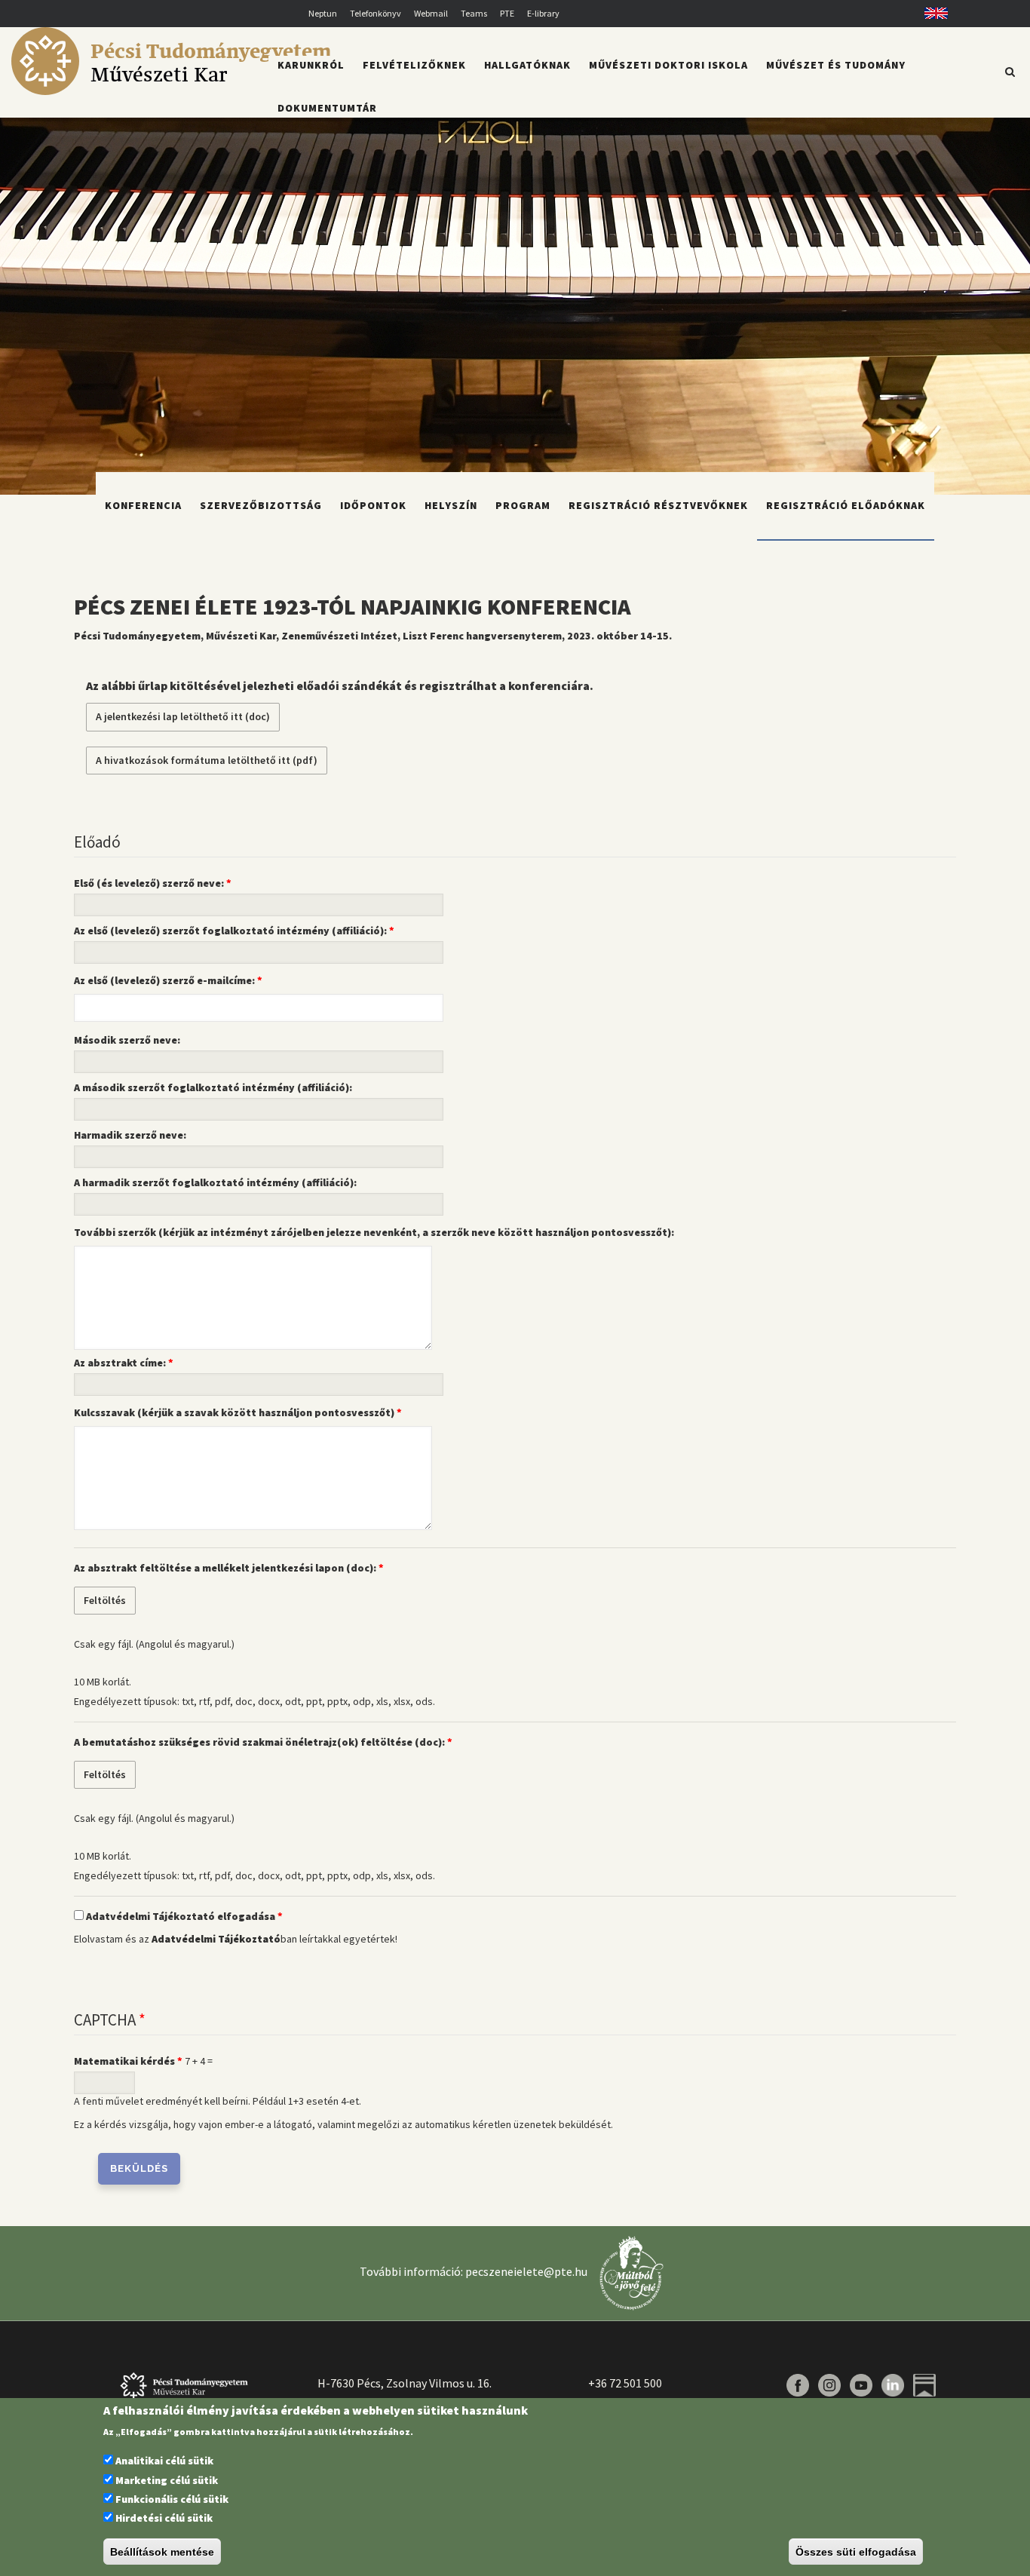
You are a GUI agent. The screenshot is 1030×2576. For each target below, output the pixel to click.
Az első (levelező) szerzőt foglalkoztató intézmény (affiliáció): (230, 931)
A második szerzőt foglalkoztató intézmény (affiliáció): (213, 1087)
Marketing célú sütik (167, 2480)
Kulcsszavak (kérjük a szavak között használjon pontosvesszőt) (234, 1412)
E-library (543, 13)
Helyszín (451, 505)
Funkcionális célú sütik (172, 2499)
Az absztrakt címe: (120, 1363)
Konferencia (143, 505)
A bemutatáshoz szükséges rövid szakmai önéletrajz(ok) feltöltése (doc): (259, 1742)
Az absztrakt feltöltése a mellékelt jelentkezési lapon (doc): (225, 1568)
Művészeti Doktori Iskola (668, 65)
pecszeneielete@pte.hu (526, 2271)
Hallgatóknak (527, 65)
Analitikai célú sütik (164, 2461)
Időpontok (373, 505)
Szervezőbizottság (261, 505)
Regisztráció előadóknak (846, 505)
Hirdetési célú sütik (164, 2519)
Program (523, 505)
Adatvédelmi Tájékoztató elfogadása (181, 1916)
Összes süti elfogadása (856, 2552)
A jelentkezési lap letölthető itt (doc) (183, 716)
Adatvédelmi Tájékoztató (216, 1939)
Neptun (323, 13)
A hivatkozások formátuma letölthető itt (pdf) (207, 760)
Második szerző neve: (127, 1040)
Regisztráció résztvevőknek (658, 505)
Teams (474, 13)
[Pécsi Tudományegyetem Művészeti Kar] (171, 91)
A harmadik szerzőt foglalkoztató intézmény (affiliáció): (215, 1182)
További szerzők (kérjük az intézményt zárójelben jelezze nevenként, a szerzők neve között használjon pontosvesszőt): (374, 1232)
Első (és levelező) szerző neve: (149, 883)
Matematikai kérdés (124, 2061)
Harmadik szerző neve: (130, 1135)
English (931, 13)
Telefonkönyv (376, 13)
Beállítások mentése (162, 2552)
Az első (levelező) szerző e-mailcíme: (164, 980)
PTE (507, 13)
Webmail (431, 13)
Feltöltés (105, 1600)
